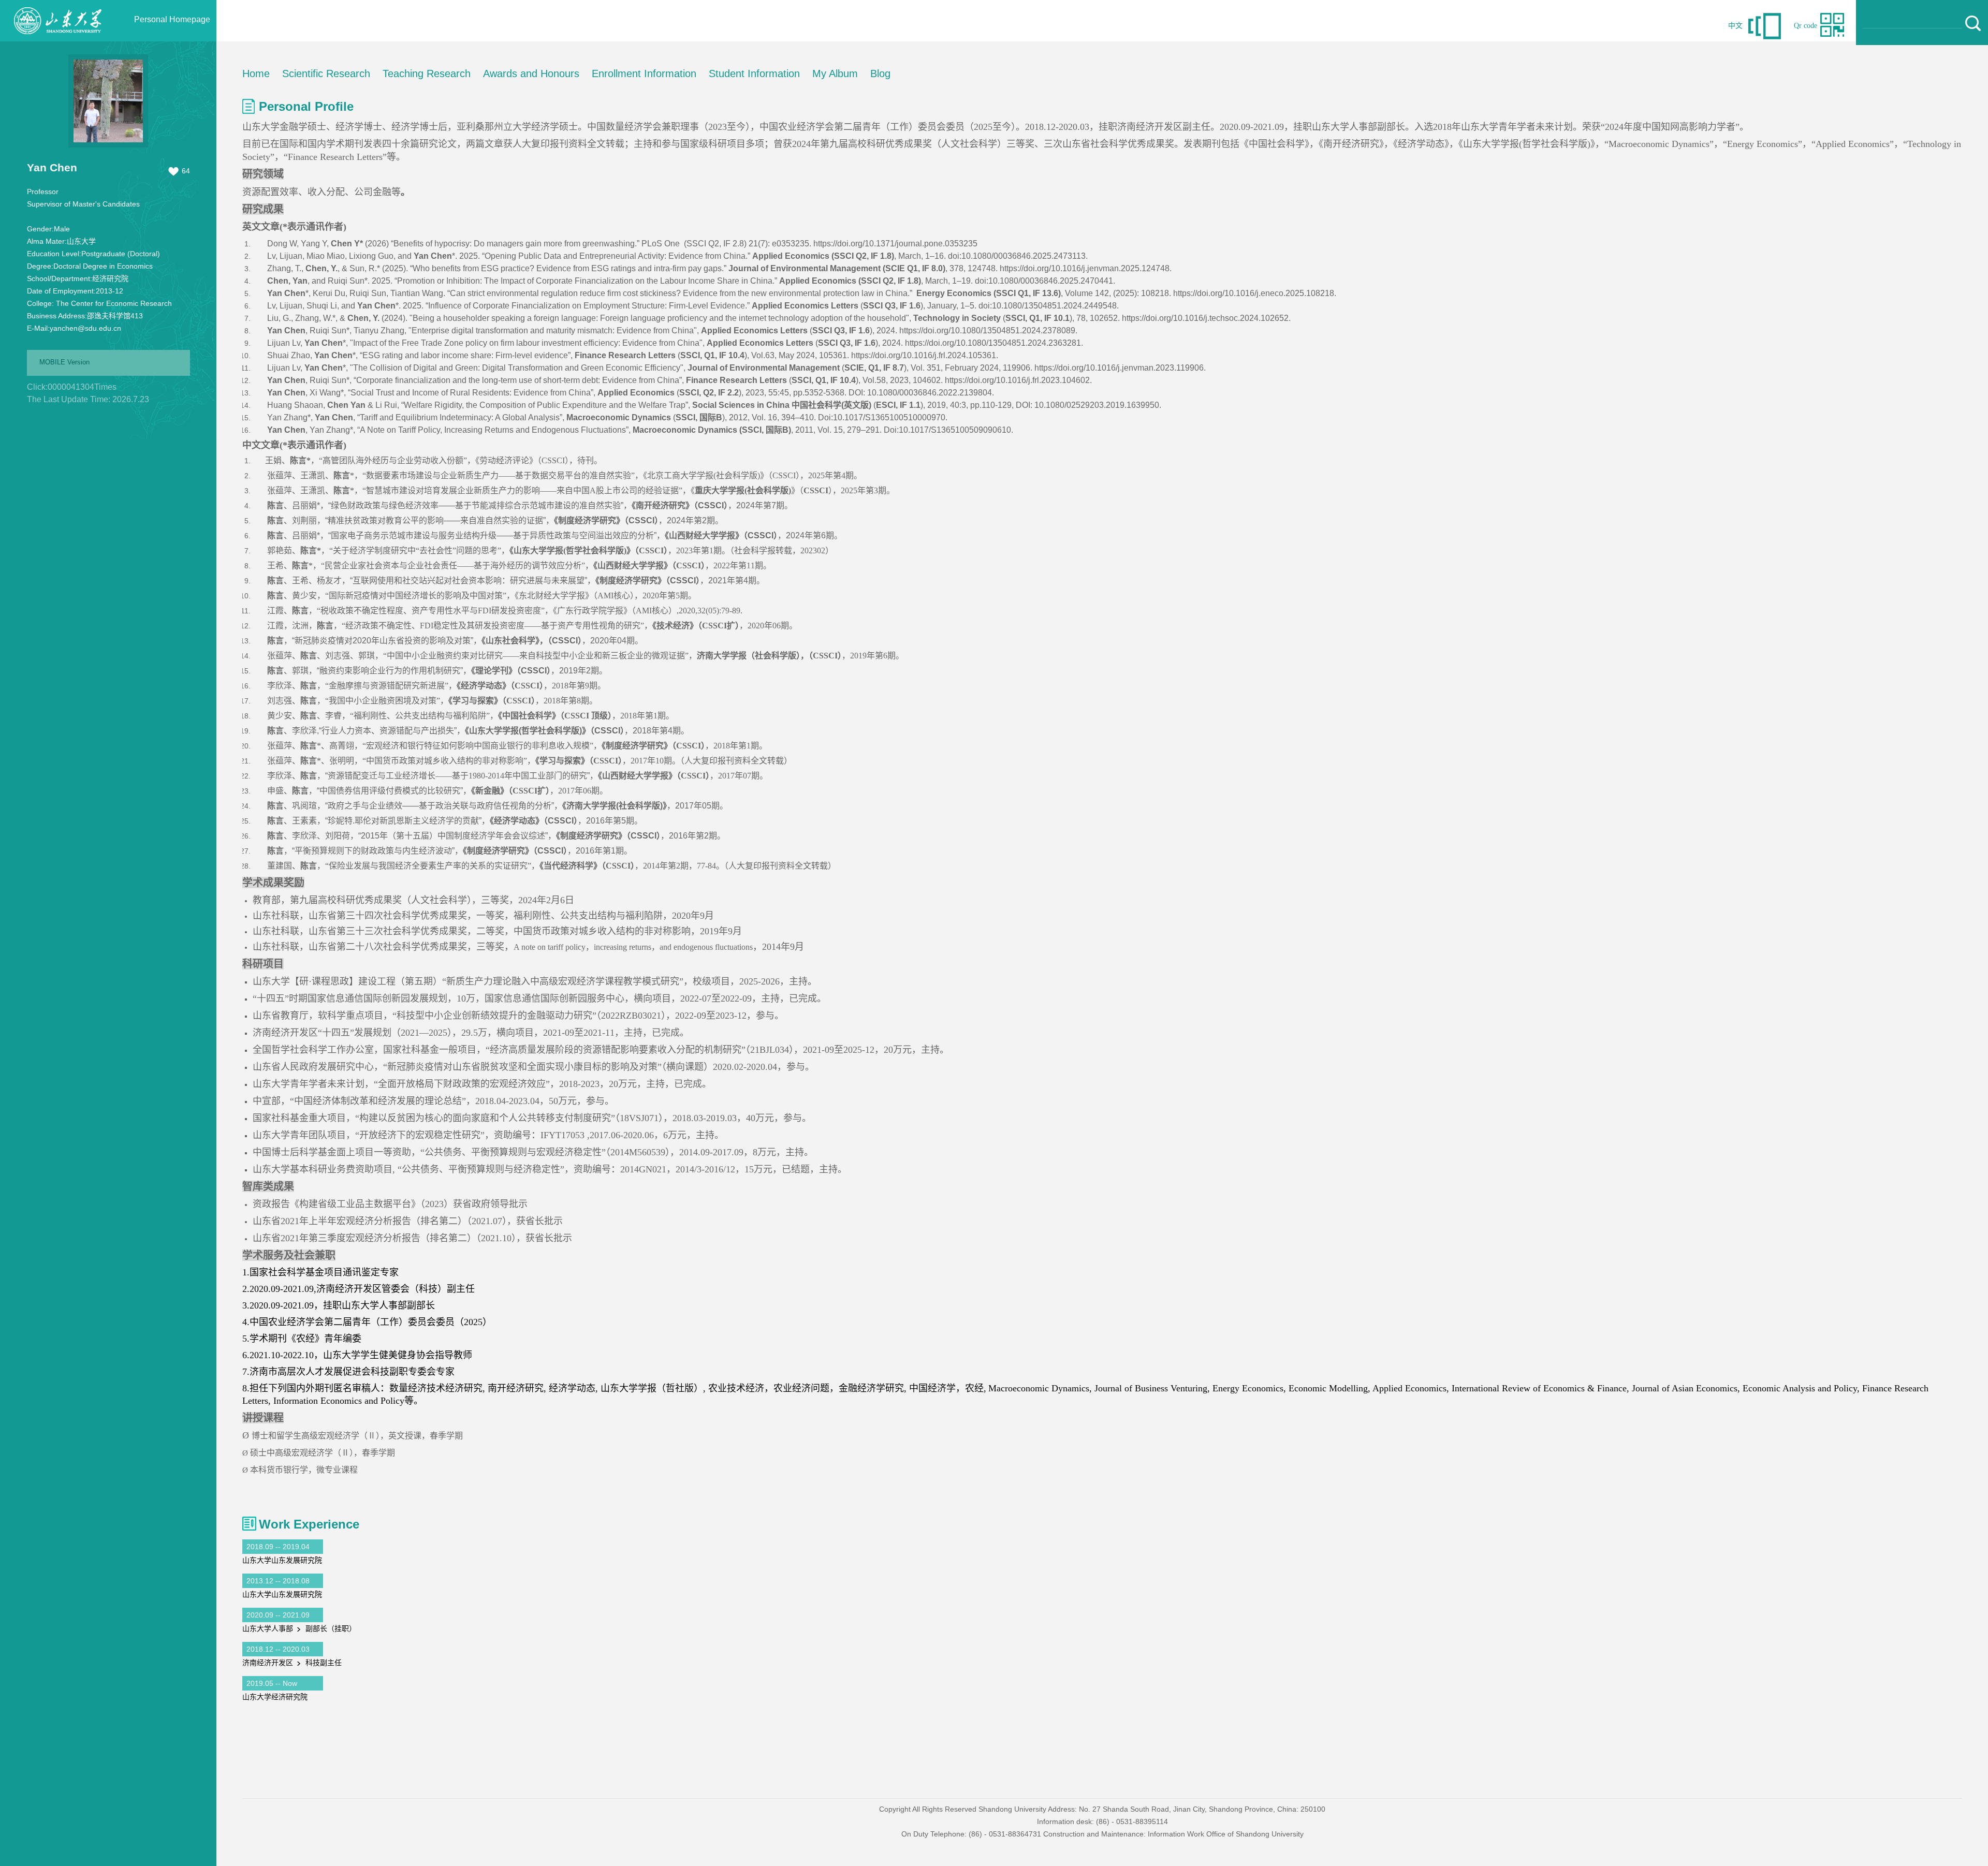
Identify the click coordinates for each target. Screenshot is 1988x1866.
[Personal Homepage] (57, 39)
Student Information (754, 74)
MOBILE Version (64, 362)
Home (256, 74)
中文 (1735, 26)
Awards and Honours (531, 74)
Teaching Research (427, 74)
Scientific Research (326, 74)
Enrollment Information (644, 74)
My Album (835, 74)
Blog (880, 74)
